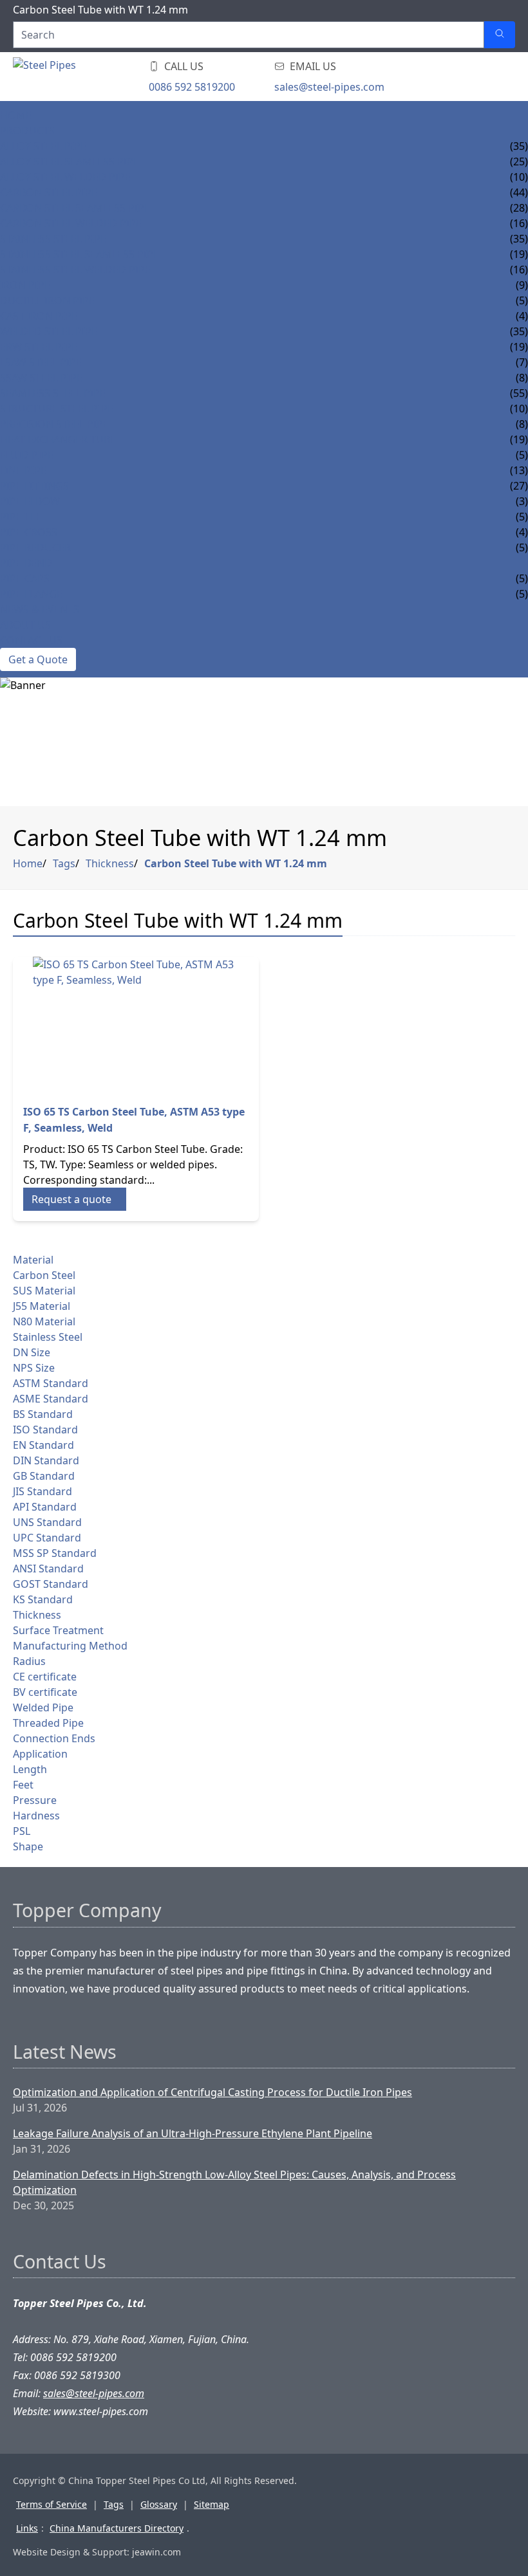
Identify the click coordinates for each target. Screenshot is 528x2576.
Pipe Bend (26, 563)
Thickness (110, 863)
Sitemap (212, 2504)
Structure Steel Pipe (57, 409)
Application (40, 1754)
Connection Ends (54, 1738)
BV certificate (45, 1692)
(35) (519, 146)
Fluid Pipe (27, 455)
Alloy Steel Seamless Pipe (70, 161)
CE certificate (45, 1677)
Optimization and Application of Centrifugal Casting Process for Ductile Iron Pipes (212, 2092)
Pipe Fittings (34, 486)
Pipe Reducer (35, 547)
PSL (22, 1831)
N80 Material (44, 1321)
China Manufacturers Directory (117, 2528)
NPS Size (34, 1368)
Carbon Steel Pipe (49, 192)
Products (27, 131)
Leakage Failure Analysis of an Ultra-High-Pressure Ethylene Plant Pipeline (193, 2133)
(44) (519, 192)
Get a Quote (38, 659)
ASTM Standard (51, 1383)
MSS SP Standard (55, 1553)
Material (33, 1260)
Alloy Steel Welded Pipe (65, 177)
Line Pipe (23, 470)
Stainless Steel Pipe (53, 239)
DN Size (32, 1352)
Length (30, 1769)
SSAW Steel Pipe (41, 378)
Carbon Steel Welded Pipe (71, 223)
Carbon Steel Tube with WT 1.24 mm (236, 863)
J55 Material (42, 1306)
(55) (519, 393)
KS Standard (43, 1599)
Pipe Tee (21, 517)
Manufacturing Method (70, 1646)
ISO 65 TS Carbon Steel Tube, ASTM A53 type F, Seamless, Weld (134, 1120)
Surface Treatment (58, 1630)
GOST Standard (51, 1584)
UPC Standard (47, 1538)
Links (27, 2528)
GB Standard (44, 1476)
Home (16, 115)
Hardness (36, 1816)
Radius (29, 1661)
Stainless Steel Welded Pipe (75, 270)
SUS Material (44, 1291)
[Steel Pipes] (90, 77)
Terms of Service (52, 2504)
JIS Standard (42, 1491)
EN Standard (43, 1445)
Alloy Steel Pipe (43, 146)
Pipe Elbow (30, 501)
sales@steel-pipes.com (329, 87)
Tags (64, 863)
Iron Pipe (25, 285)
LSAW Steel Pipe (41, 362)
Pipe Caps (25, 578)
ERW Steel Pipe (39, 347)
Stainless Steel (48, 1337)
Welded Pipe (43, 1707)
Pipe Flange (31, 594)
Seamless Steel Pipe (53, 393)
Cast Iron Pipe (39, 316)
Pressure (35, 1800)
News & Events (40, 609)
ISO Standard (45, 1430)
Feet (23, 1785)
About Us (25, 625)
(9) (522, 285)
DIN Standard (46, 1460)
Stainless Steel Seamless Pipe (80, 254)
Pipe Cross (29, 532)
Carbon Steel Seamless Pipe (75, 208)
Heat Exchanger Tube (58, 439)
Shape (28, 1846)
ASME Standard (51, 1399)
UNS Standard (47, 1522)
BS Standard (43, 1414)
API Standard (45, 1507)
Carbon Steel (44, 1275)
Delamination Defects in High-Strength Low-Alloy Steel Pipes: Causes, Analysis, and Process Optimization (234, 2182)
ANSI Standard (48, 1569)
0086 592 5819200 (192, 87)
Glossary (159, 2504)
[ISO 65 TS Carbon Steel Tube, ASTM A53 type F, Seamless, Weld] (136, 1025)
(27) (519, 486)
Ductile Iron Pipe (47, 300)
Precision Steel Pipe (54, 424)
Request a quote (71, 1199)
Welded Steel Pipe (49, 331)
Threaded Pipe (48, 1723)
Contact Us (31, 640)
